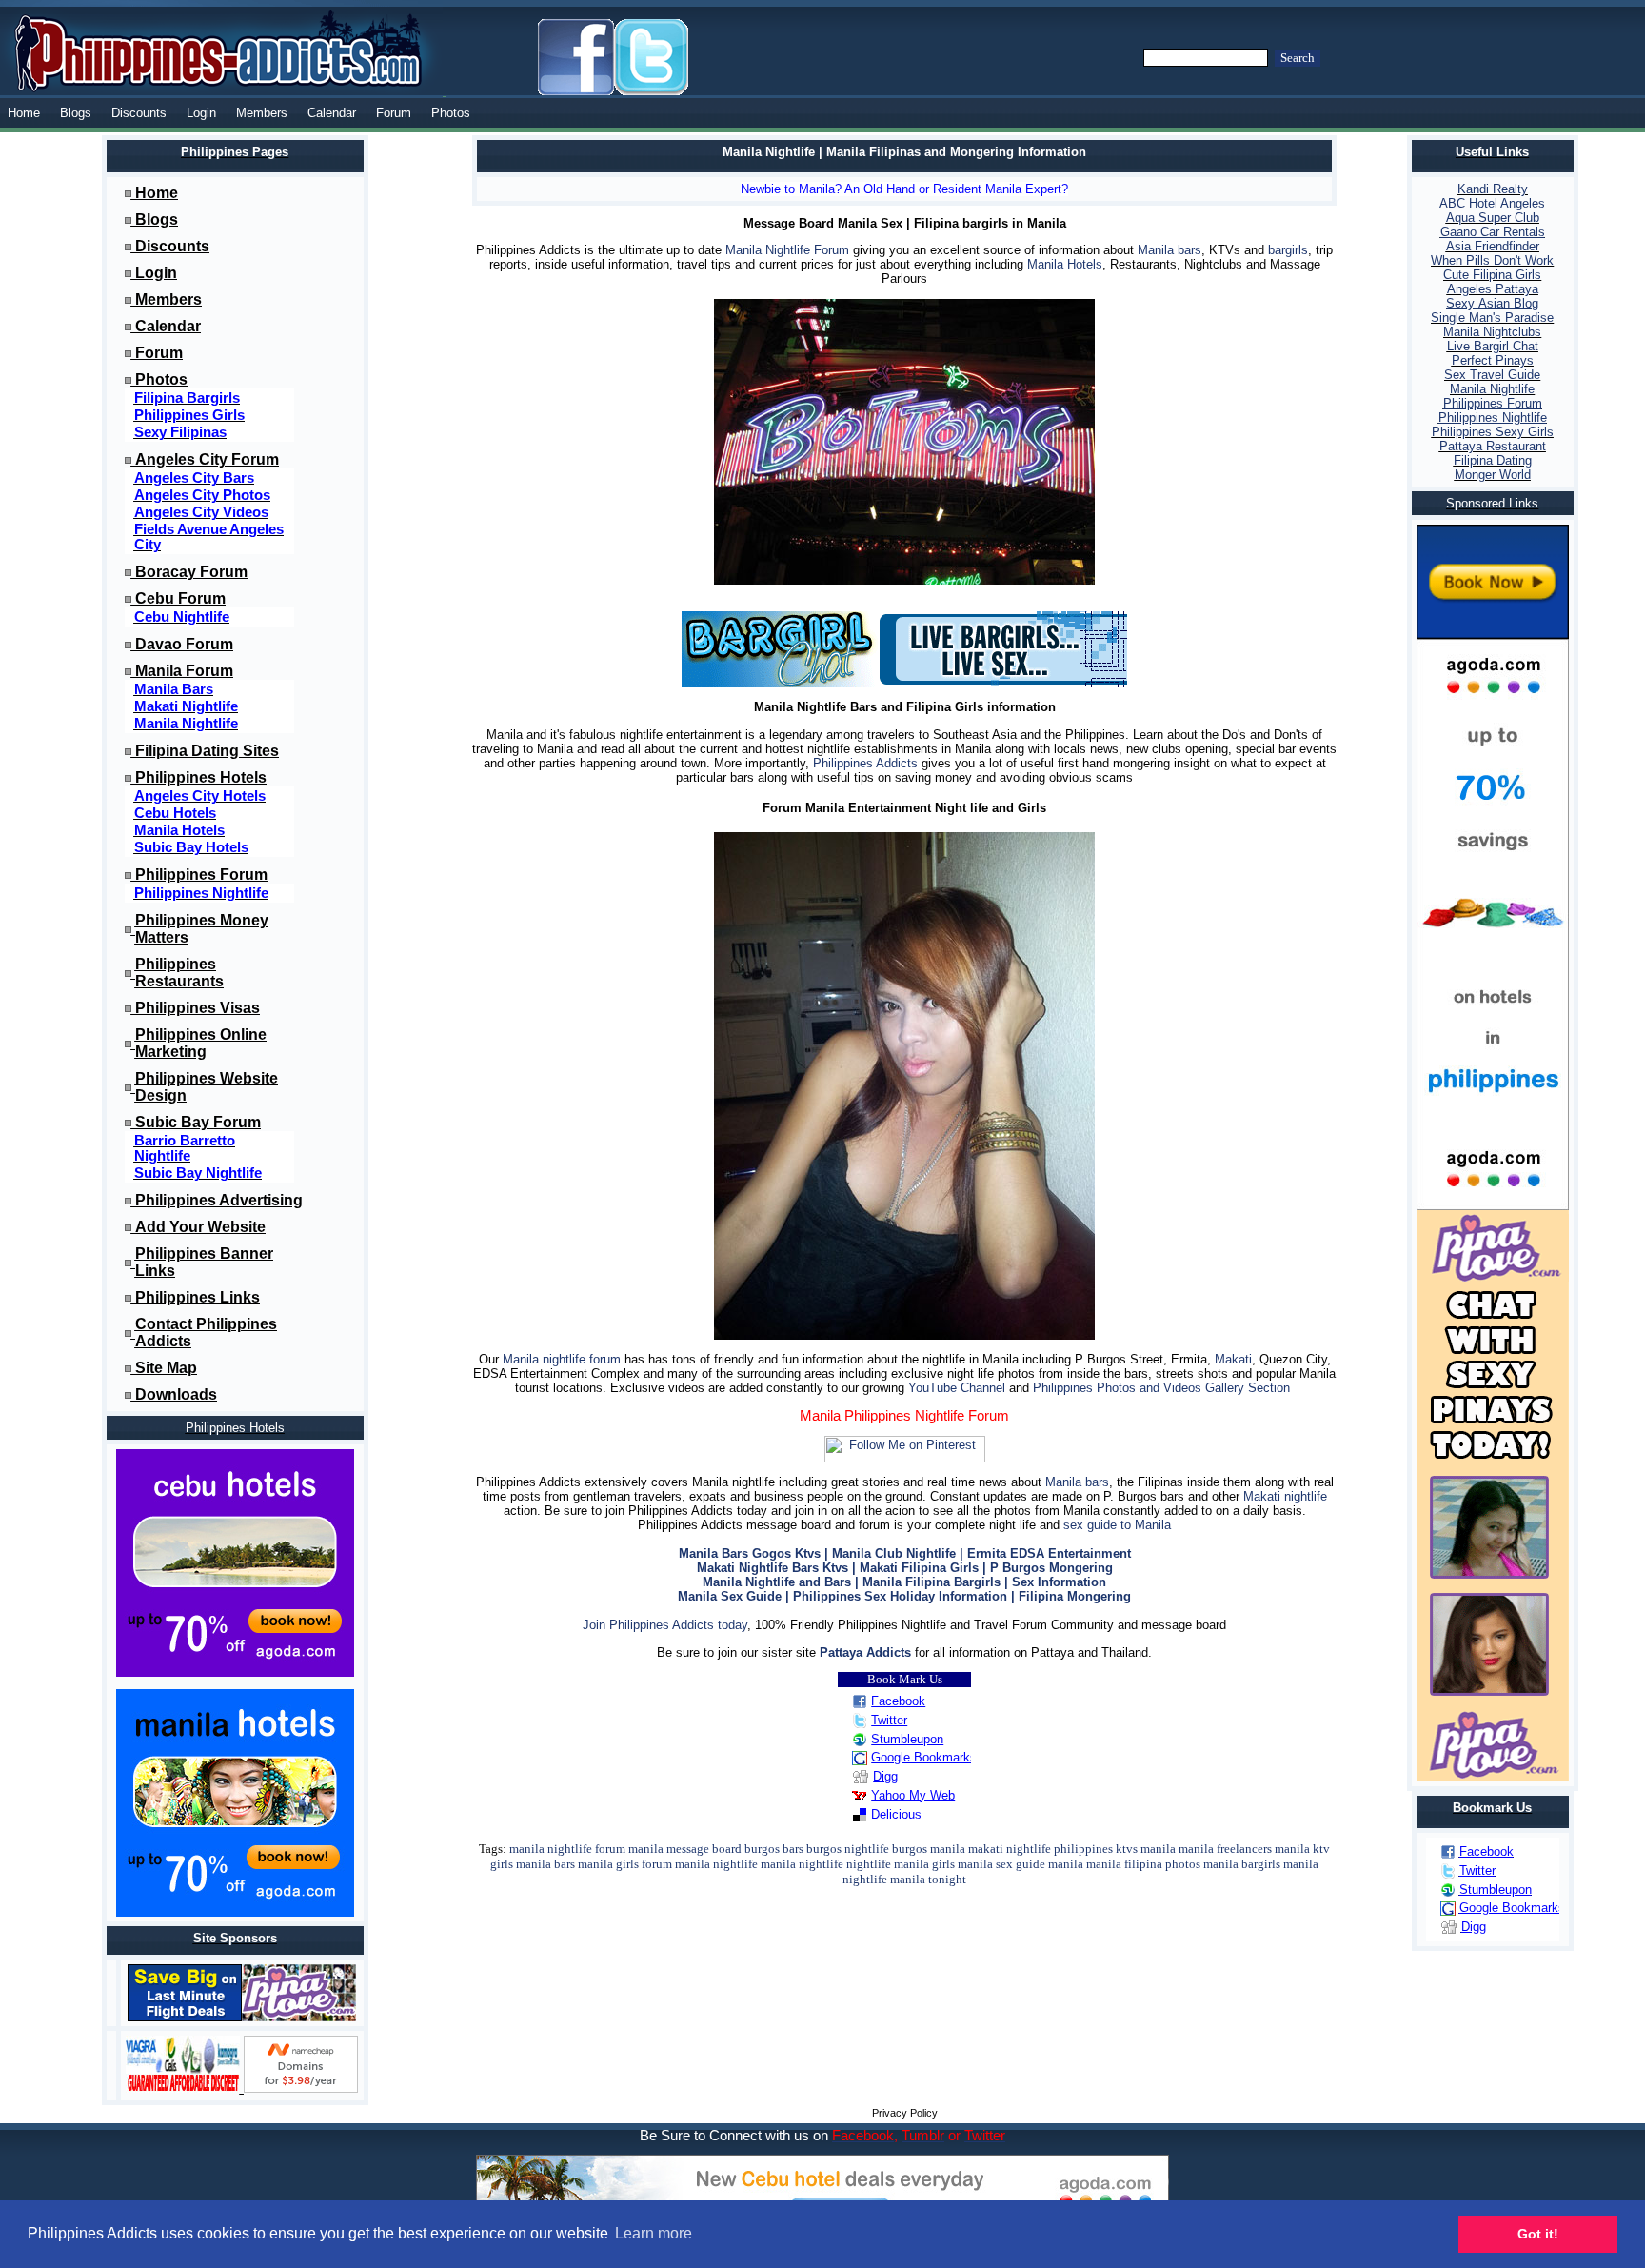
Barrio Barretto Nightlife (185, 1148)
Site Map (166, 1368)
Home (24, 113)
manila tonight (928, 1879)
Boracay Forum (191, 572)
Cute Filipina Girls (1492, 275)
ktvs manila (1146, 1849)
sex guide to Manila (1117, 1525)
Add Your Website (200, 1227)
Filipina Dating (1493, 460)
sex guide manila (1040, 1864)
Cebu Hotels (175, 813)
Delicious (896, 1814)
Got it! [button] (1538, 2234)
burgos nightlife (848, 1849)
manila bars (545, 1864)
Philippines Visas (198, 1008)
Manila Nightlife (186, 724)
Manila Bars (174, 689)
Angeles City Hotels (200, 796)
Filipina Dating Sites (207, 751)
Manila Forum (184, 671)
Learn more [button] (654, 2233)
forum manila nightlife (700, 1864)
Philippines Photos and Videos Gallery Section (1161, 1388)
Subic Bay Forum (198, 1122)
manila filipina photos (1143, 1864)
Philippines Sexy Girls (1493, 432)
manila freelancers (1225, 1849)
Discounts (139, 113)
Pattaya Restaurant (1493, 446)
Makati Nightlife (186, 706)
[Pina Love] (299, 2017)
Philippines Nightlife (201, 893)
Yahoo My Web (913, 1795)
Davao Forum (184, 644)
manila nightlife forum (567, 1849)
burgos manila (929, 1849)
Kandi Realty (1493, 189)
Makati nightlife (1285, 1496)
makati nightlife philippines (1041, 1849)
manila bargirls (1242, 1864)
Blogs (76, 113)
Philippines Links (198, 1297)
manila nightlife (802, 1864)
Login (201, 113)
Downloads (176, 1394)
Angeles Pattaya (1493, 289)
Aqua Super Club (1493, 218)
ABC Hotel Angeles (1492, 203)
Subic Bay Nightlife (198, 1173)
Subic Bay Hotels (191, 847)
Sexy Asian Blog (1492, 303)
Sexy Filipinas (180, 432)
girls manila (962, 1864)
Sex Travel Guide (1492, 375)
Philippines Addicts (865, 763)
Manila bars (1169, 250)
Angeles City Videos (201, 512)
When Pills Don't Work (1492, 260)
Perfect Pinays (1493, 360)
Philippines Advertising (219, 1200)
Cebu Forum (180, 598)
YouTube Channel (957, 1388)
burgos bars (774, 1849)
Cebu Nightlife (182, 617)
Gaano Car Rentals (1493, 232)
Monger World (1493, 475)
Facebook (898, 1701)
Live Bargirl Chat (1493, 346)
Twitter (889, 1720)
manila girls (608, 1864)
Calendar (332, 113)
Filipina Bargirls (187, 398)
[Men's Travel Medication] (185, 2089)
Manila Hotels (179, 830)
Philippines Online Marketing (201, 1043)
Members (262, 113)
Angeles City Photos (202, 495)
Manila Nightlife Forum (787, 250)
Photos (451, 113)
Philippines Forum (201, 875)
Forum (394, 113)
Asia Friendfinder (1493, 246)
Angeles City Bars (194, 478)
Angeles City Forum (207, 459)
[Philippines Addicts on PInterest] (905, 1458)
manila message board (685, 1849)
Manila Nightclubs (1492, 332)
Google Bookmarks (924, 1757)
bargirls (1288, 250)
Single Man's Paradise (1492, 318)
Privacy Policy (905, 2113)
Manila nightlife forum (562, 1359)
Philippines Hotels (201, 777)
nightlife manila (888, 1864)
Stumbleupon (907, 1739)
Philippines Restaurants (179, 973)
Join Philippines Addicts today (665, 1625)
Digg (885, 1776)
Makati (1233, 1359)
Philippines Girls (189, 415)
